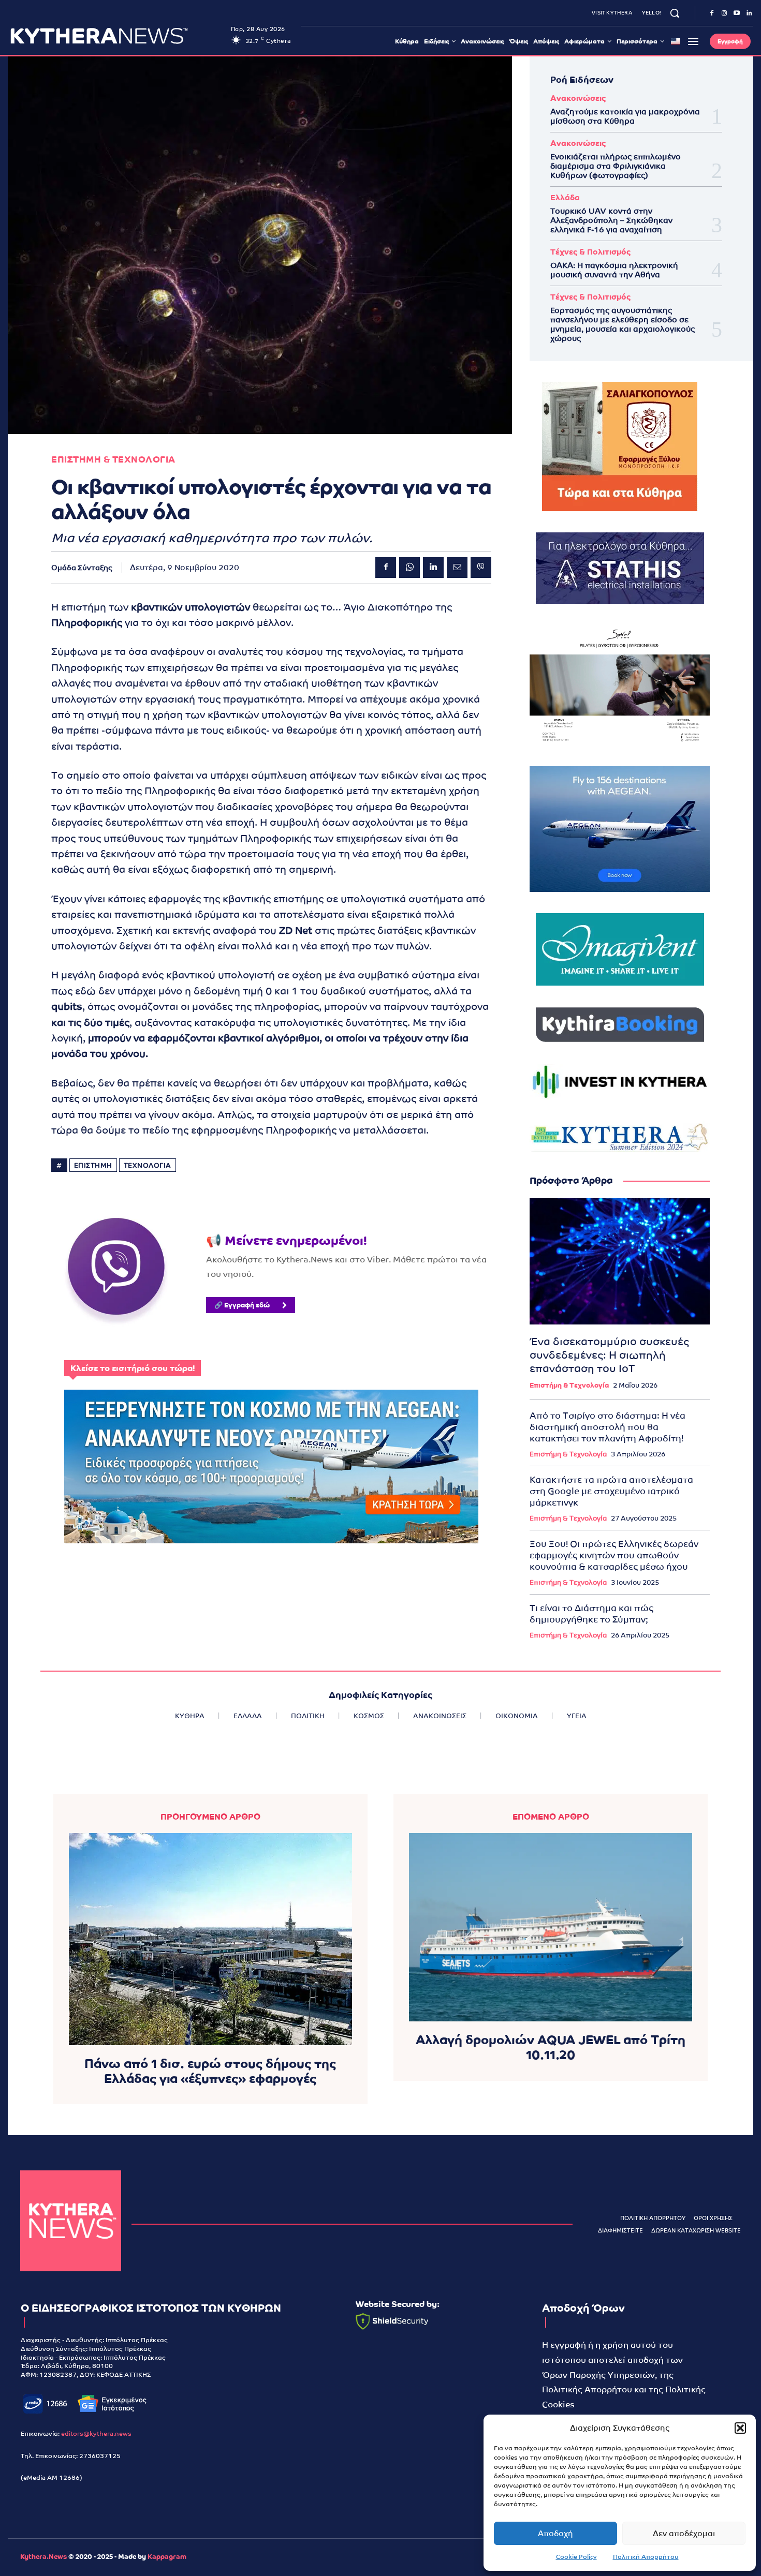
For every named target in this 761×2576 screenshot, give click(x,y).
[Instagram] (724, 13)
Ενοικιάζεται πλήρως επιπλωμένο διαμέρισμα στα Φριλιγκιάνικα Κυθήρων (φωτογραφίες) (616, 166)
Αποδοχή (555, 2533)
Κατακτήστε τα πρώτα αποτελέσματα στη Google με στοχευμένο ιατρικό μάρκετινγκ (611, 1491)
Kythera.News (43, 2557)
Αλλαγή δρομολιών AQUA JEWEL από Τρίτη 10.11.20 (551, 2047)
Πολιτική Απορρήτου (646, 2557)
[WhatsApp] (409, 568)
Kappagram (167, 2557)
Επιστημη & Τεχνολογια (113, 460)
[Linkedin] (749, 13)
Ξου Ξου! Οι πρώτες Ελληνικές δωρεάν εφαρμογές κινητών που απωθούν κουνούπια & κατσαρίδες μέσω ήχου (614, 1555)
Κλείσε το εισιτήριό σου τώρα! (133, 1368)
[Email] (457, 568)
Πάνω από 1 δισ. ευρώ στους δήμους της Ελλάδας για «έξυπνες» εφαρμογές (210, 2071)
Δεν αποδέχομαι (684, 2533)
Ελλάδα (565, 197)
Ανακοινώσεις (578, 98)
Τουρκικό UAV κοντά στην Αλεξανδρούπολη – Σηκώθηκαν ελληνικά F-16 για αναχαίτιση (611, 220)
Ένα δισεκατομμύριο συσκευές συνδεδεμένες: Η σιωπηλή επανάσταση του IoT (609, 1355)
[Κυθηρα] (118, 36)
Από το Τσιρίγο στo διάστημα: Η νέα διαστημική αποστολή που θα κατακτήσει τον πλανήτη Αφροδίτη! (608, 1427)
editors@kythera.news (96, 2434)
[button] (740, 2428)
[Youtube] (737, 13)
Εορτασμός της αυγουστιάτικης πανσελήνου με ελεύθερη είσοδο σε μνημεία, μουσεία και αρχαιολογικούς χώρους (623, 324)
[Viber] (481, 568)
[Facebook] (712, 13)
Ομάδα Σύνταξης (82, 568)
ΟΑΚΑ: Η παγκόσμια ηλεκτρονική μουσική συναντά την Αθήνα (614, 270)
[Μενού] (693, 41)
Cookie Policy (576, 2557)
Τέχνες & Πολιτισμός (590, 252)
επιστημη (93, 1165)
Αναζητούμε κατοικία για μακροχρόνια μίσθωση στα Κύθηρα (625, 116)
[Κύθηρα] (71, 2221)
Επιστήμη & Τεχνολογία (569, 1385)
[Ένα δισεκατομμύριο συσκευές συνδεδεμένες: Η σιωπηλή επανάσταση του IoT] (620, 1261)
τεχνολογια (148, 1165)
